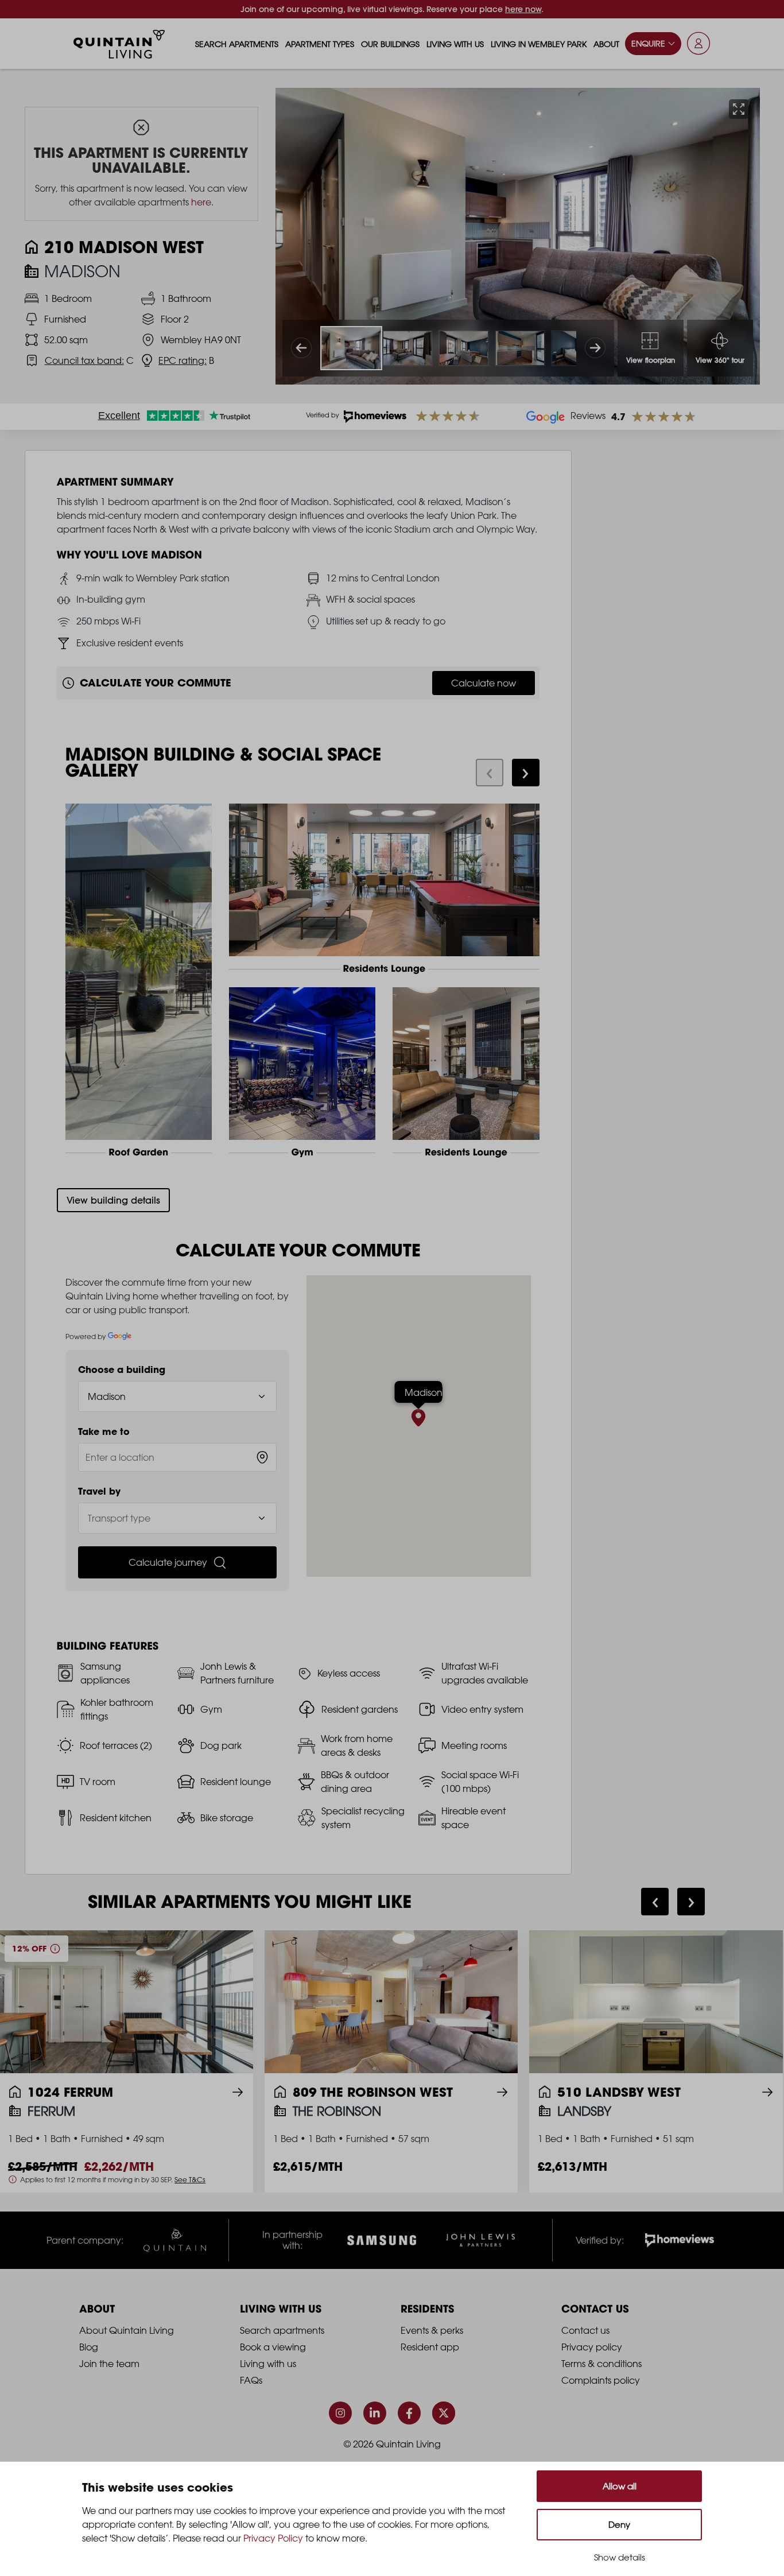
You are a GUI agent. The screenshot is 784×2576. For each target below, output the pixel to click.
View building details (113, 1200)
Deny (619, 2525)
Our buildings (390, 44)
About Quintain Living (127, 2330)
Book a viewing (273, 2347)
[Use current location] (262, 1457)
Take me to (104, 1431)
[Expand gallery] (739, 109)
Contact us (585, 2330)
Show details (620, 2557)
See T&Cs (190, 2179)
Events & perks (432, 2330)
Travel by (99, 1491)
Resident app (430, 2347)
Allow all (620, 2486)
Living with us (455, 44)
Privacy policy (592, 2347)
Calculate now (484, 683)
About (606, 44)
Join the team (109, 2364)
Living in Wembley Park (539, 44)
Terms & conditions (601, 2364)
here (201, 202)
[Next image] (595, 348)
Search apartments (237, 44)
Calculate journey (168, 1562)
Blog (89, 2347)
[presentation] (490, 773)
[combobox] (178, 1457)
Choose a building (122, 1370)
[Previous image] (301, 348)
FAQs (251, 2380)
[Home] (119, 44)
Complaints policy (601, 2380)
